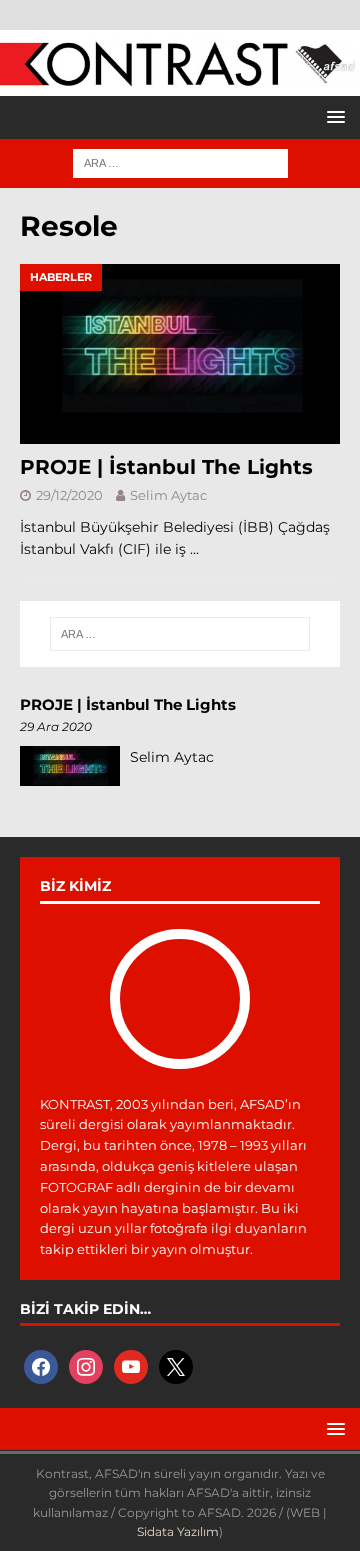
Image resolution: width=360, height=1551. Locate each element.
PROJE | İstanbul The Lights (166, 467)
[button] (332, 116)
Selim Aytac (168, 495)
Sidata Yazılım (178, 1531)
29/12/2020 (69, 495)
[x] (176, 1366)
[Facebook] (41, 1366)
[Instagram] (86, 1366)
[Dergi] (180, 76)
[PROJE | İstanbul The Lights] (180, 354)
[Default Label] (131, 1366)
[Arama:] (180, 162)
